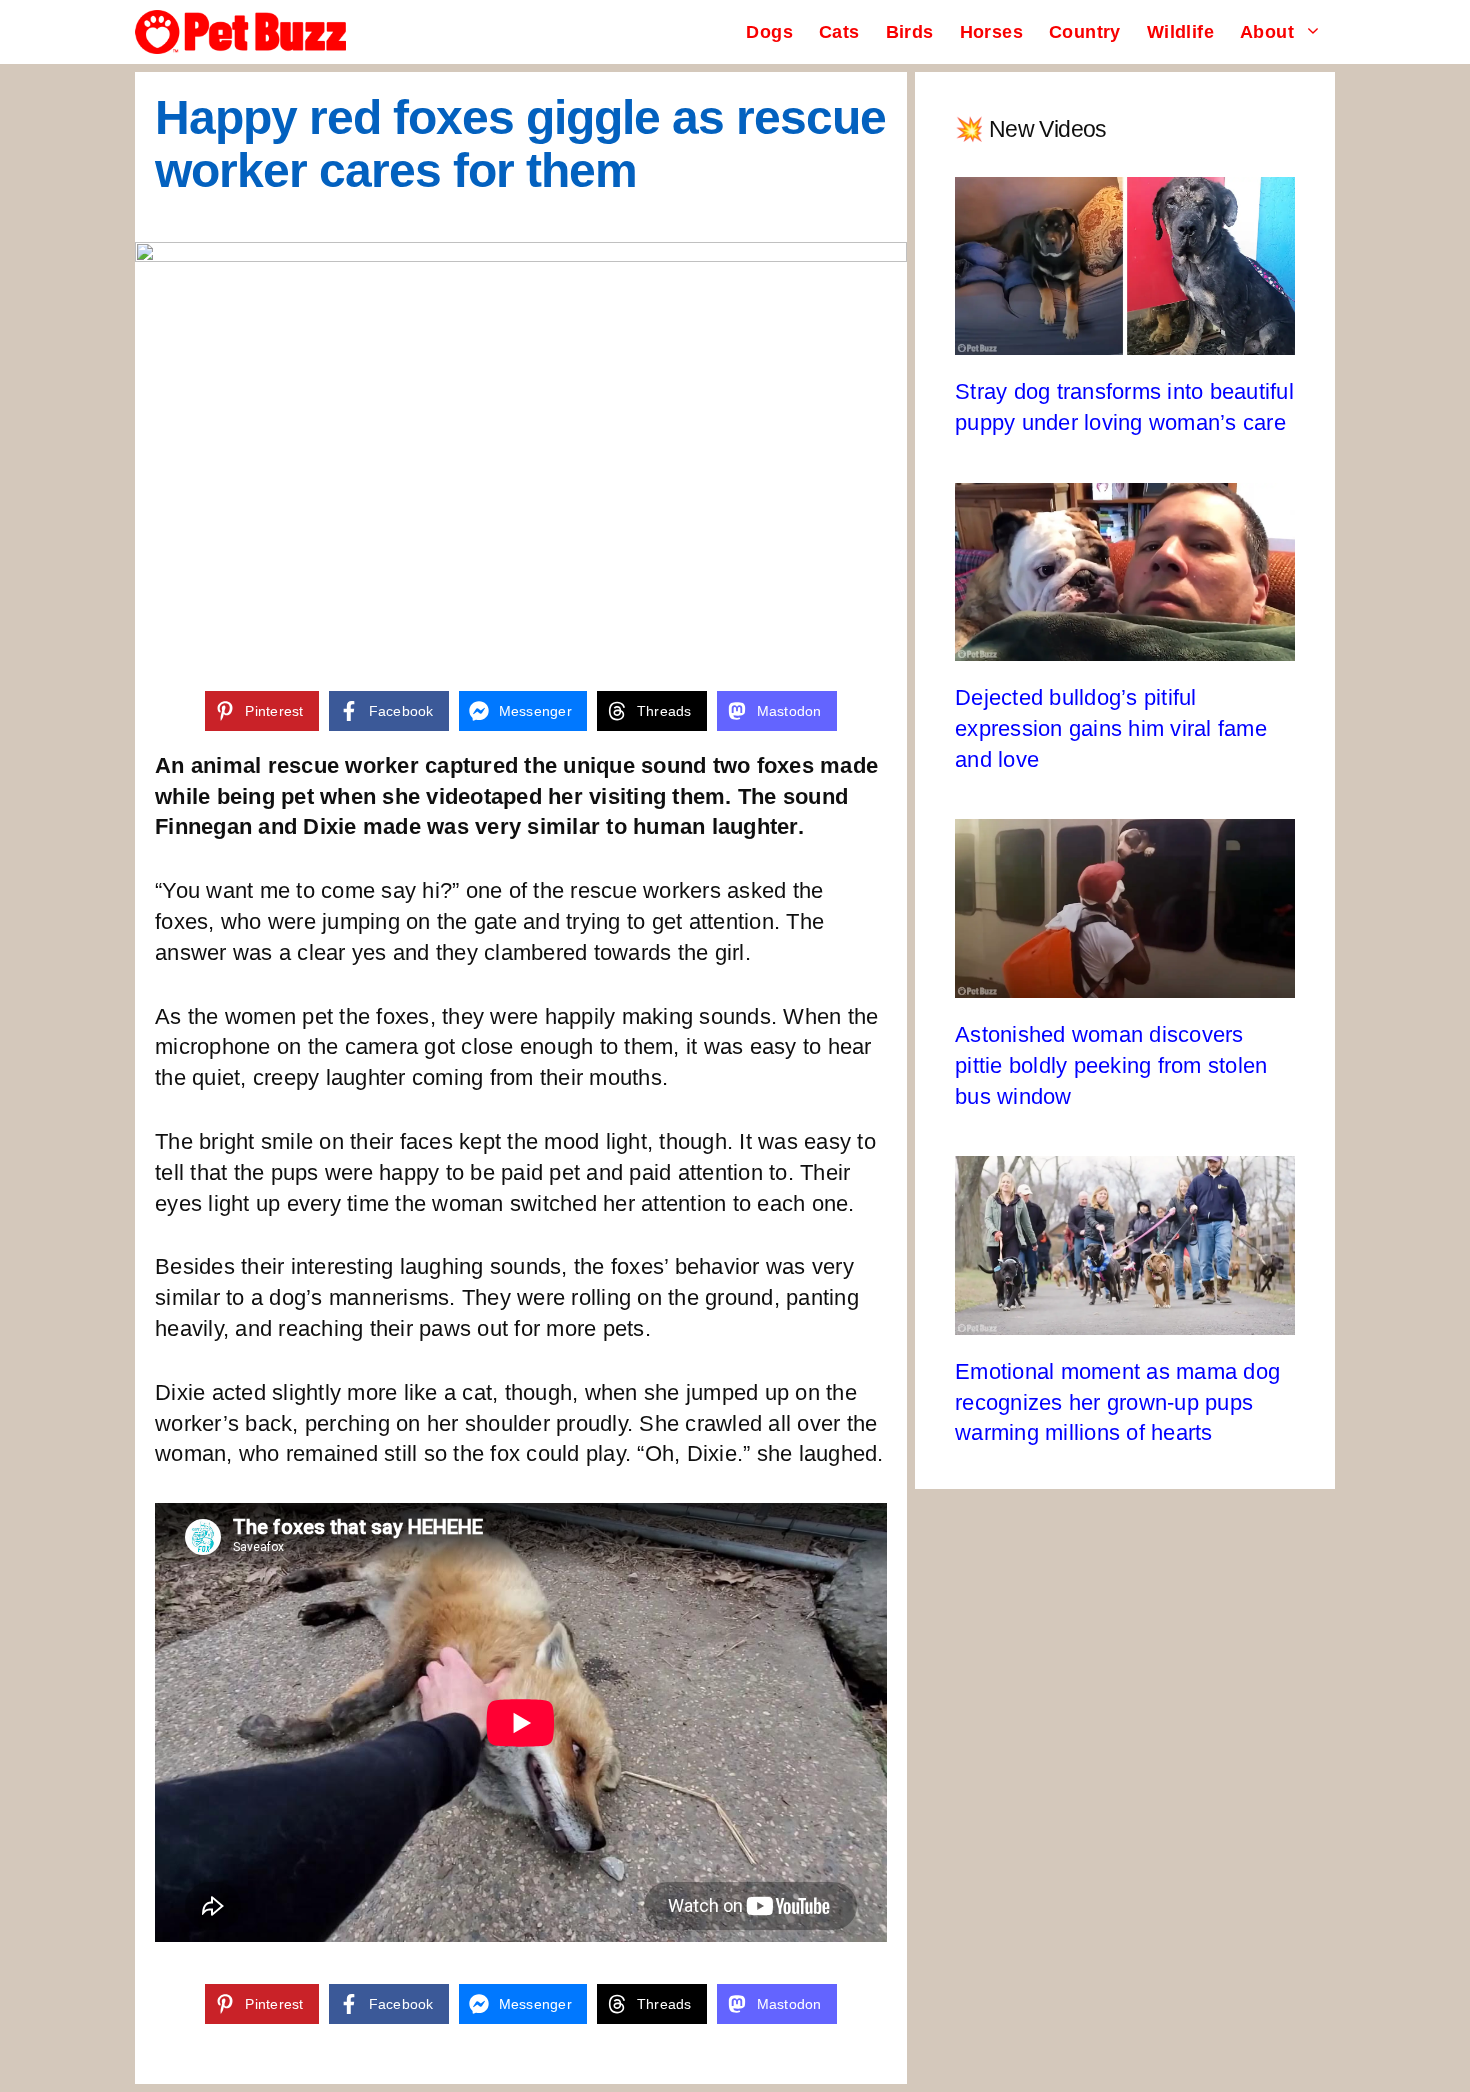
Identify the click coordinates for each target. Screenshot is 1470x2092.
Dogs (769, 32)
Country (1085, 32)
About (1267, 32)
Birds (910, 32)
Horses (991, 32)
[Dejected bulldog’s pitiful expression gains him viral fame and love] (1125, 644)
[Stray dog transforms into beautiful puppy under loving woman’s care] (1125, 338)
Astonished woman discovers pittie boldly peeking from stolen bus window (1111, 1065)
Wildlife (1180, 32)
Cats (839, 32)
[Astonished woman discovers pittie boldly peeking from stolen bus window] (1125, 981)
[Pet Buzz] (240, 32)
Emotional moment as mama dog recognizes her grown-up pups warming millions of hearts (1117, 1402)
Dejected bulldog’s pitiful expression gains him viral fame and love (1111, 728)
